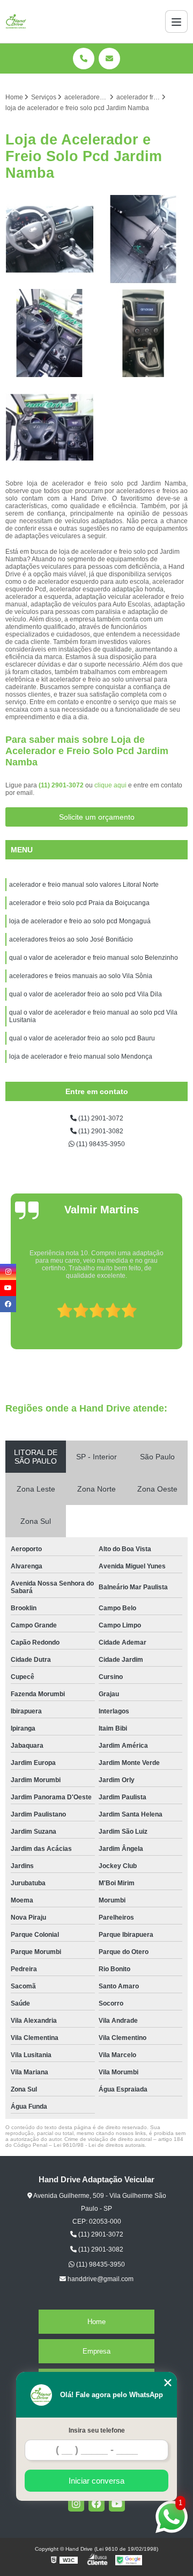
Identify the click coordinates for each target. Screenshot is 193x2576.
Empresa (96, 2351)
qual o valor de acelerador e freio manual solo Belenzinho (94, 958)
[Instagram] (76, 2503)
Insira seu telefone (97, 2430)
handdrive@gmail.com (100, 2279)
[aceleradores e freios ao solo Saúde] (143, 333)
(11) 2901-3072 (62, 785)
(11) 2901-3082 (100, 1131)
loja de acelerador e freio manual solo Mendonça (81, 1057)
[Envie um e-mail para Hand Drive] (109, 59)
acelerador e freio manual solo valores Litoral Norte (84, 885)
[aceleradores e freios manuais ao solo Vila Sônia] (143, 239)
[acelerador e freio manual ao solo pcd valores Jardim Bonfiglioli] (50, 333)
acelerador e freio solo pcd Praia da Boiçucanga (79, 903)
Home (96, 2322)
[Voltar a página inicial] (16, 21)
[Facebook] (96, 2503)
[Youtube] (117, 2503)
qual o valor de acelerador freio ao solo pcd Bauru (83, 1038)
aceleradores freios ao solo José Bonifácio (71, 939)
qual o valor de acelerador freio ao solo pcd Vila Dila (86, 994)
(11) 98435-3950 (100, 1144)
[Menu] (176, 21)
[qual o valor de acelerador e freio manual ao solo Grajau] (50, 239)
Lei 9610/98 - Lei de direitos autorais (99, 2145)
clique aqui (110, 785)
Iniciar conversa (96, 2481)
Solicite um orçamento (97, 817)
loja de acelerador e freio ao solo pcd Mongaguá (80, 921)
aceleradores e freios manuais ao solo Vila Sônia (81, 976)
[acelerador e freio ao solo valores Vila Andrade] (50, 427)
